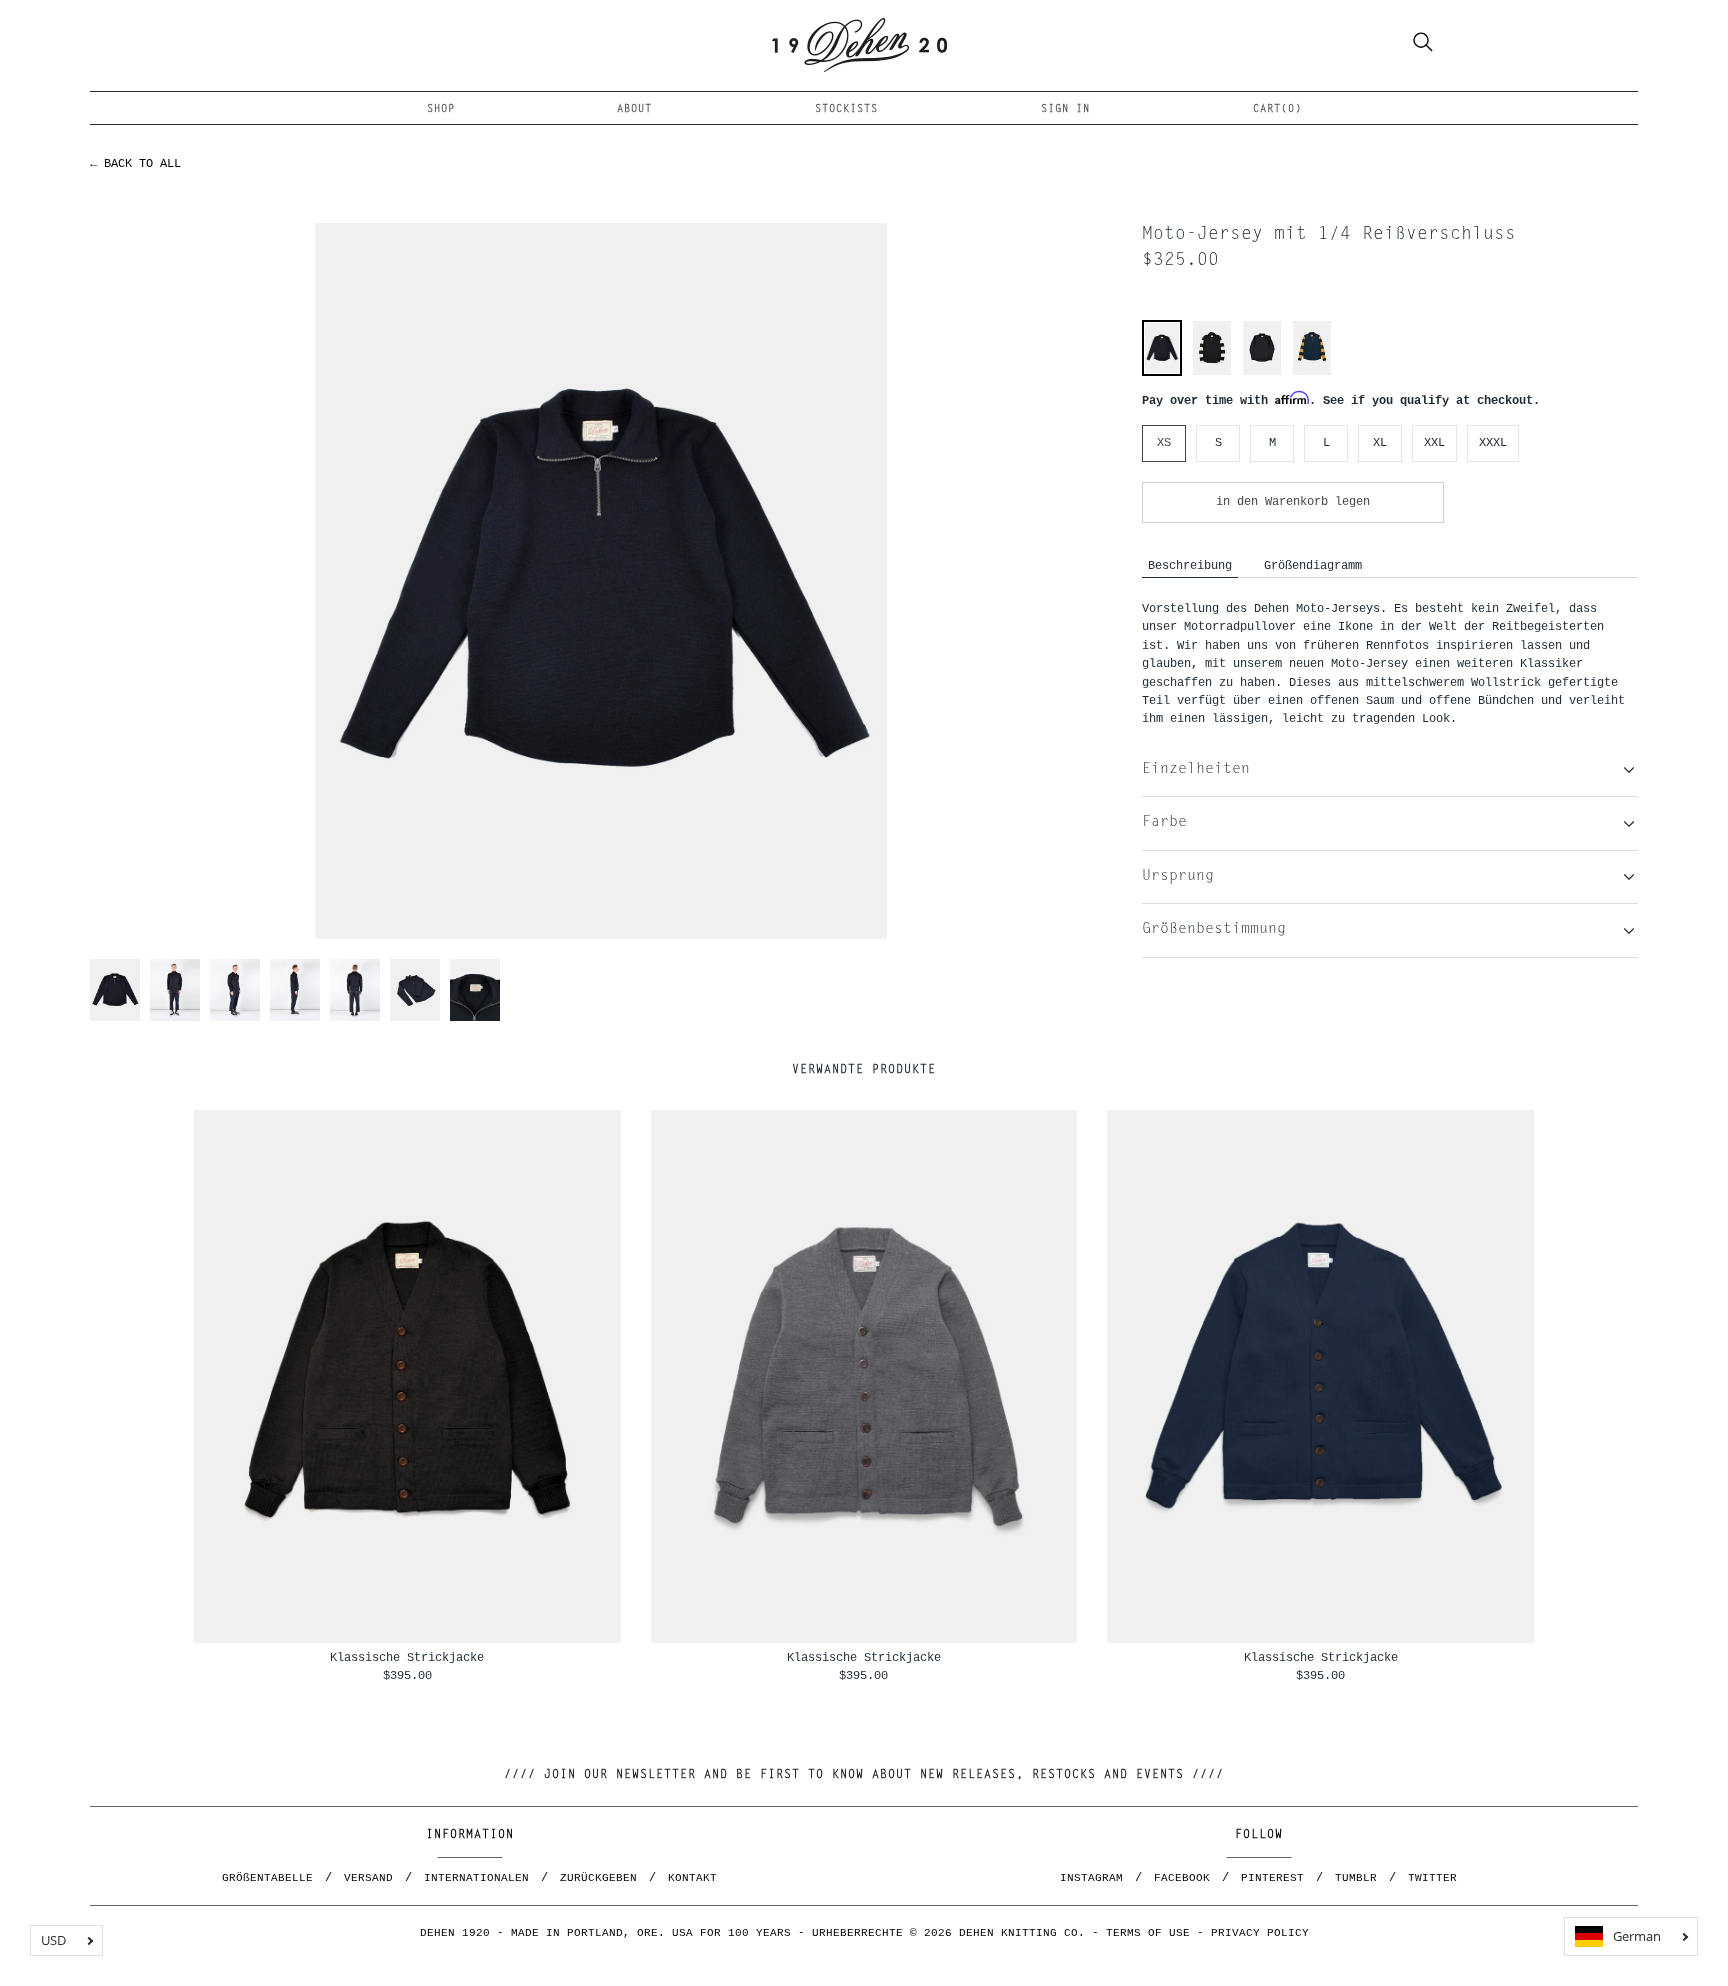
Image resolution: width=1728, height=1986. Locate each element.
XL (1380, 442)
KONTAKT (692, 1878)
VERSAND (368, 1878)
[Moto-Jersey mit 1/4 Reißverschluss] (1162, 370)
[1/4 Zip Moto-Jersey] (1262, 372)
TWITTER (1432, 1878)
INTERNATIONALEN (476, 1878)
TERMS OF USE (1148, 1933)
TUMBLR (1356, 1878)
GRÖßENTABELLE (267, 1878)
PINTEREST (1272, 1878)
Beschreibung (1190, 565)
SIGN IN (1065, 109)
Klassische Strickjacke (407, 1657)
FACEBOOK (1182, 1878)
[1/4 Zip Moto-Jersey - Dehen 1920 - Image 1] (601, 580)
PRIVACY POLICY (1260, 1933)
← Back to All (135, 163)
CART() (1277, 109)
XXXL (1493, 442)
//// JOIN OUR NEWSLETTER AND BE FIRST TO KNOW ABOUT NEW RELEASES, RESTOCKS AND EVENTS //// (864, 1775)
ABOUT (634, 109)
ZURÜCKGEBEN (598, 1878)
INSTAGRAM (1091, 1878)
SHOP (441, 109)
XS (1164, 442)
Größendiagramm (1313, 565)
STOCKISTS (846, 109)
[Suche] (1423, 45)
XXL (1434, 442)
